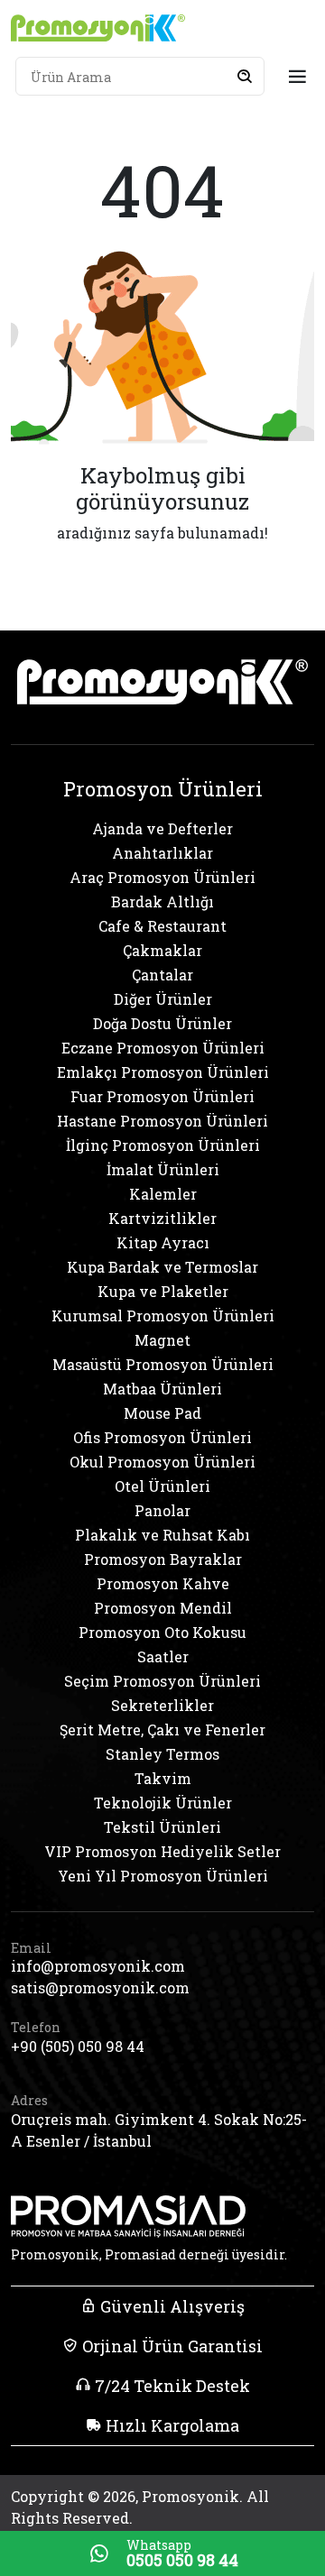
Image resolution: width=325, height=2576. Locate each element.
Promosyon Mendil (163, 1608)
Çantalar (162, 975)
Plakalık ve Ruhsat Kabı (162, 1535)
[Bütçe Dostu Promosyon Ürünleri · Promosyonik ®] (98, 28)
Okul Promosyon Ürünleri (162, 1462)
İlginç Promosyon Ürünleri (163, 1145)
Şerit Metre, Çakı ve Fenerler (162, 1730)
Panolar (162, 1510)
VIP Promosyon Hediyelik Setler (162, 1851)
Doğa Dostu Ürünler (162, 1023)
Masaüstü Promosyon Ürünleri (163, 1364)
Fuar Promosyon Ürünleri (162, 1096)
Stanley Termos (162, 1754)
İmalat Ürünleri (163, 1169)
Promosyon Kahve (163, 1583)
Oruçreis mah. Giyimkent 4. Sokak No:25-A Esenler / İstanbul (159, 2130)
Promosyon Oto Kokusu (162, 1632)
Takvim (163, 1778)
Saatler (163, 1656)
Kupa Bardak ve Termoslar (162, 1267)
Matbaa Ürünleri (162, 1389)
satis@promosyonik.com (100, 1987)
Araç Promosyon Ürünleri (162, 877)
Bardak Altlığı (162, 902)
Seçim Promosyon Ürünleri (162, 1681)
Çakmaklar (162, 950)
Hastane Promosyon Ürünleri (162, 1121)
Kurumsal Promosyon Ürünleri (163, 1316)
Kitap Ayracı (163, 1242)
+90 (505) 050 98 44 (78, 2046)
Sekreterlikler (162, 1705)
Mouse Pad (162, 1413)
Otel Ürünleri (162, 1486)
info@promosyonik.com (98, 1966)
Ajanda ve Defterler (162, 828)
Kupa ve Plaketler (163, 1291)
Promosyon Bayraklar (163, 1559)
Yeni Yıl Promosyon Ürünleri (163, 1876)
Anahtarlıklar (162, 853)
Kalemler (163, 1194)
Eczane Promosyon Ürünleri (163, 1048)
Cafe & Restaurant (162, 926)
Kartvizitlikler (162, 1218)
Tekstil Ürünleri (162, 1827)
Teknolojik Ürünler (163, 1803)
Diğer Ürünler (163, 999)
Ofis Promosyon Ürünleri (162, 1437)
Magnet (162, 1340)
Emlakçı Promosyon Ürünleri (163, 1072)
